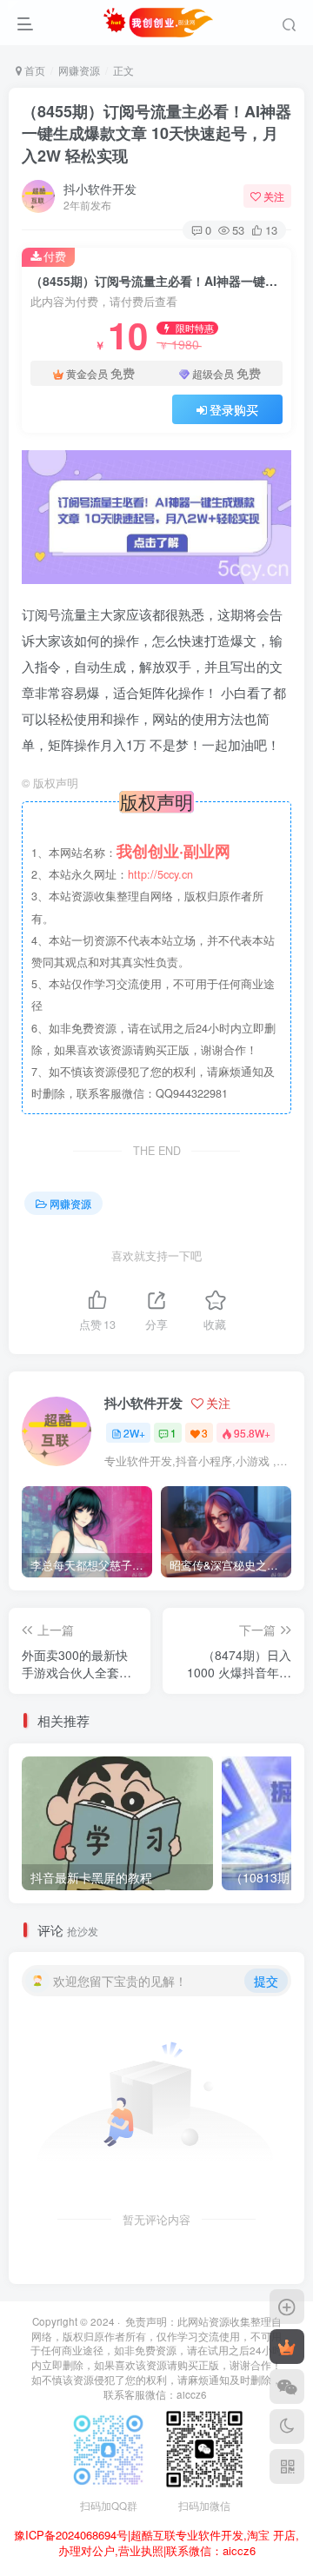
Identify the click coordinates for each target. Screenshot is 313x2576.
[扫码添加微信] (287, 2387)
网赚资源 (79, 70)
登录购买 (234, 409)
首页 (33, 70)
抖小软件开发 (100, 189)
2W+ (134, 1433)
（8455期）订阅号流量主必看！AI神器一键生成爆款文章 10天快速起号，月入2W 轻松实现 (156, 133)
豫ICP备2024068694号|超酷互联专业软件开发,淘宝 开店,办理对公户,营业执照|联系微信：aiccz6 (156, 2543)
